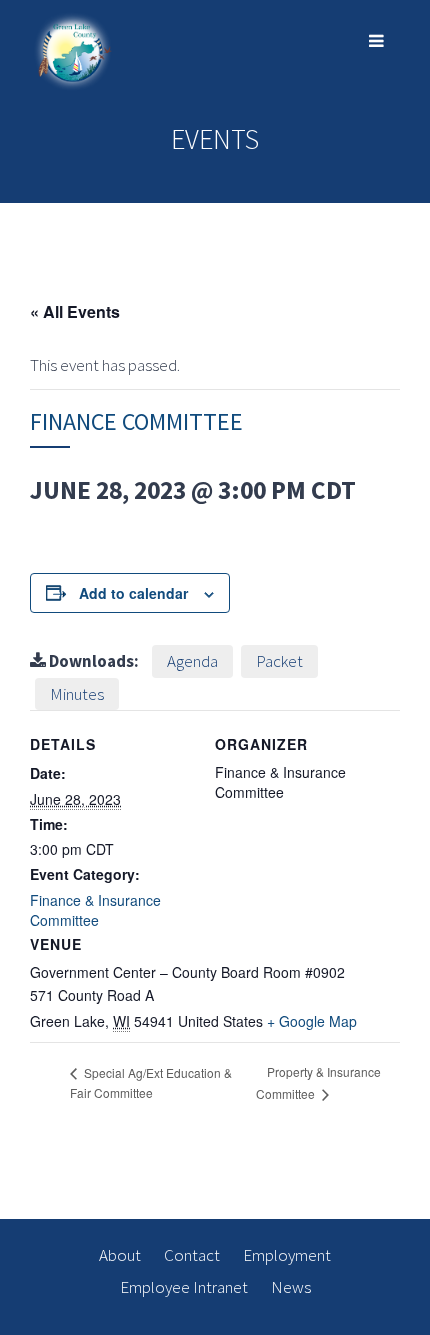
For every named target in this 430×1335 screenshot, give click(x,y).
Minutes (77, 694)
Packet (279, 661)
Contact (192, 1255)
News (291, 1287)
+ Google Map (312, 1021)
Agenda (192, 661)
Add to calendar (133, 593)
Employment (287, 1255)
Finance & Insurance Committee (95, 910)
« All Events (75, 311)
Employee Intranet (184, 1287)
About (120, 1255)
